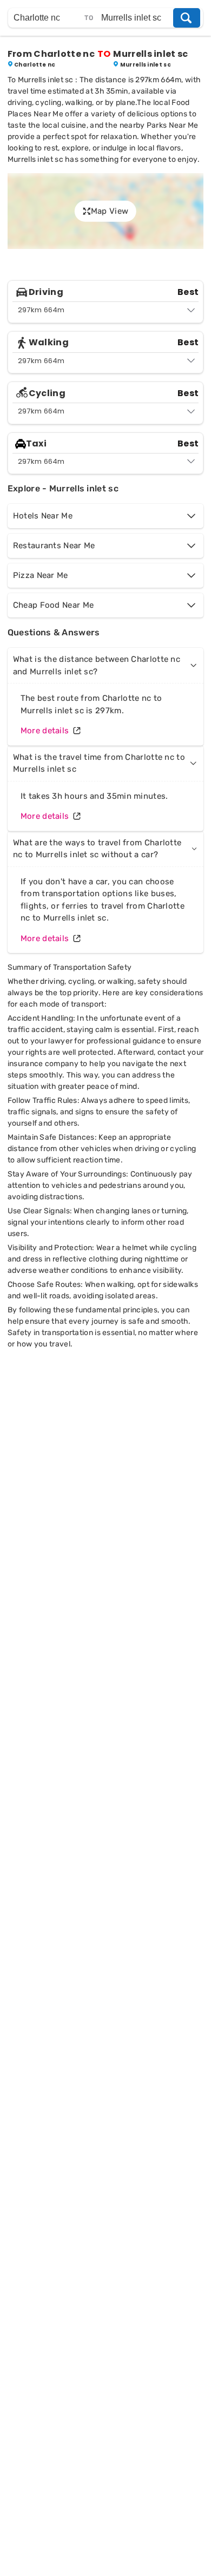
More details (45, 731)
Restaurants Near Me (54, 546)
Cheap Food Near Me (53, 605)
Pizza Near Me (41, 575)
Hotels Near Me (43, 516)
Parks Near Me (173, 125)
